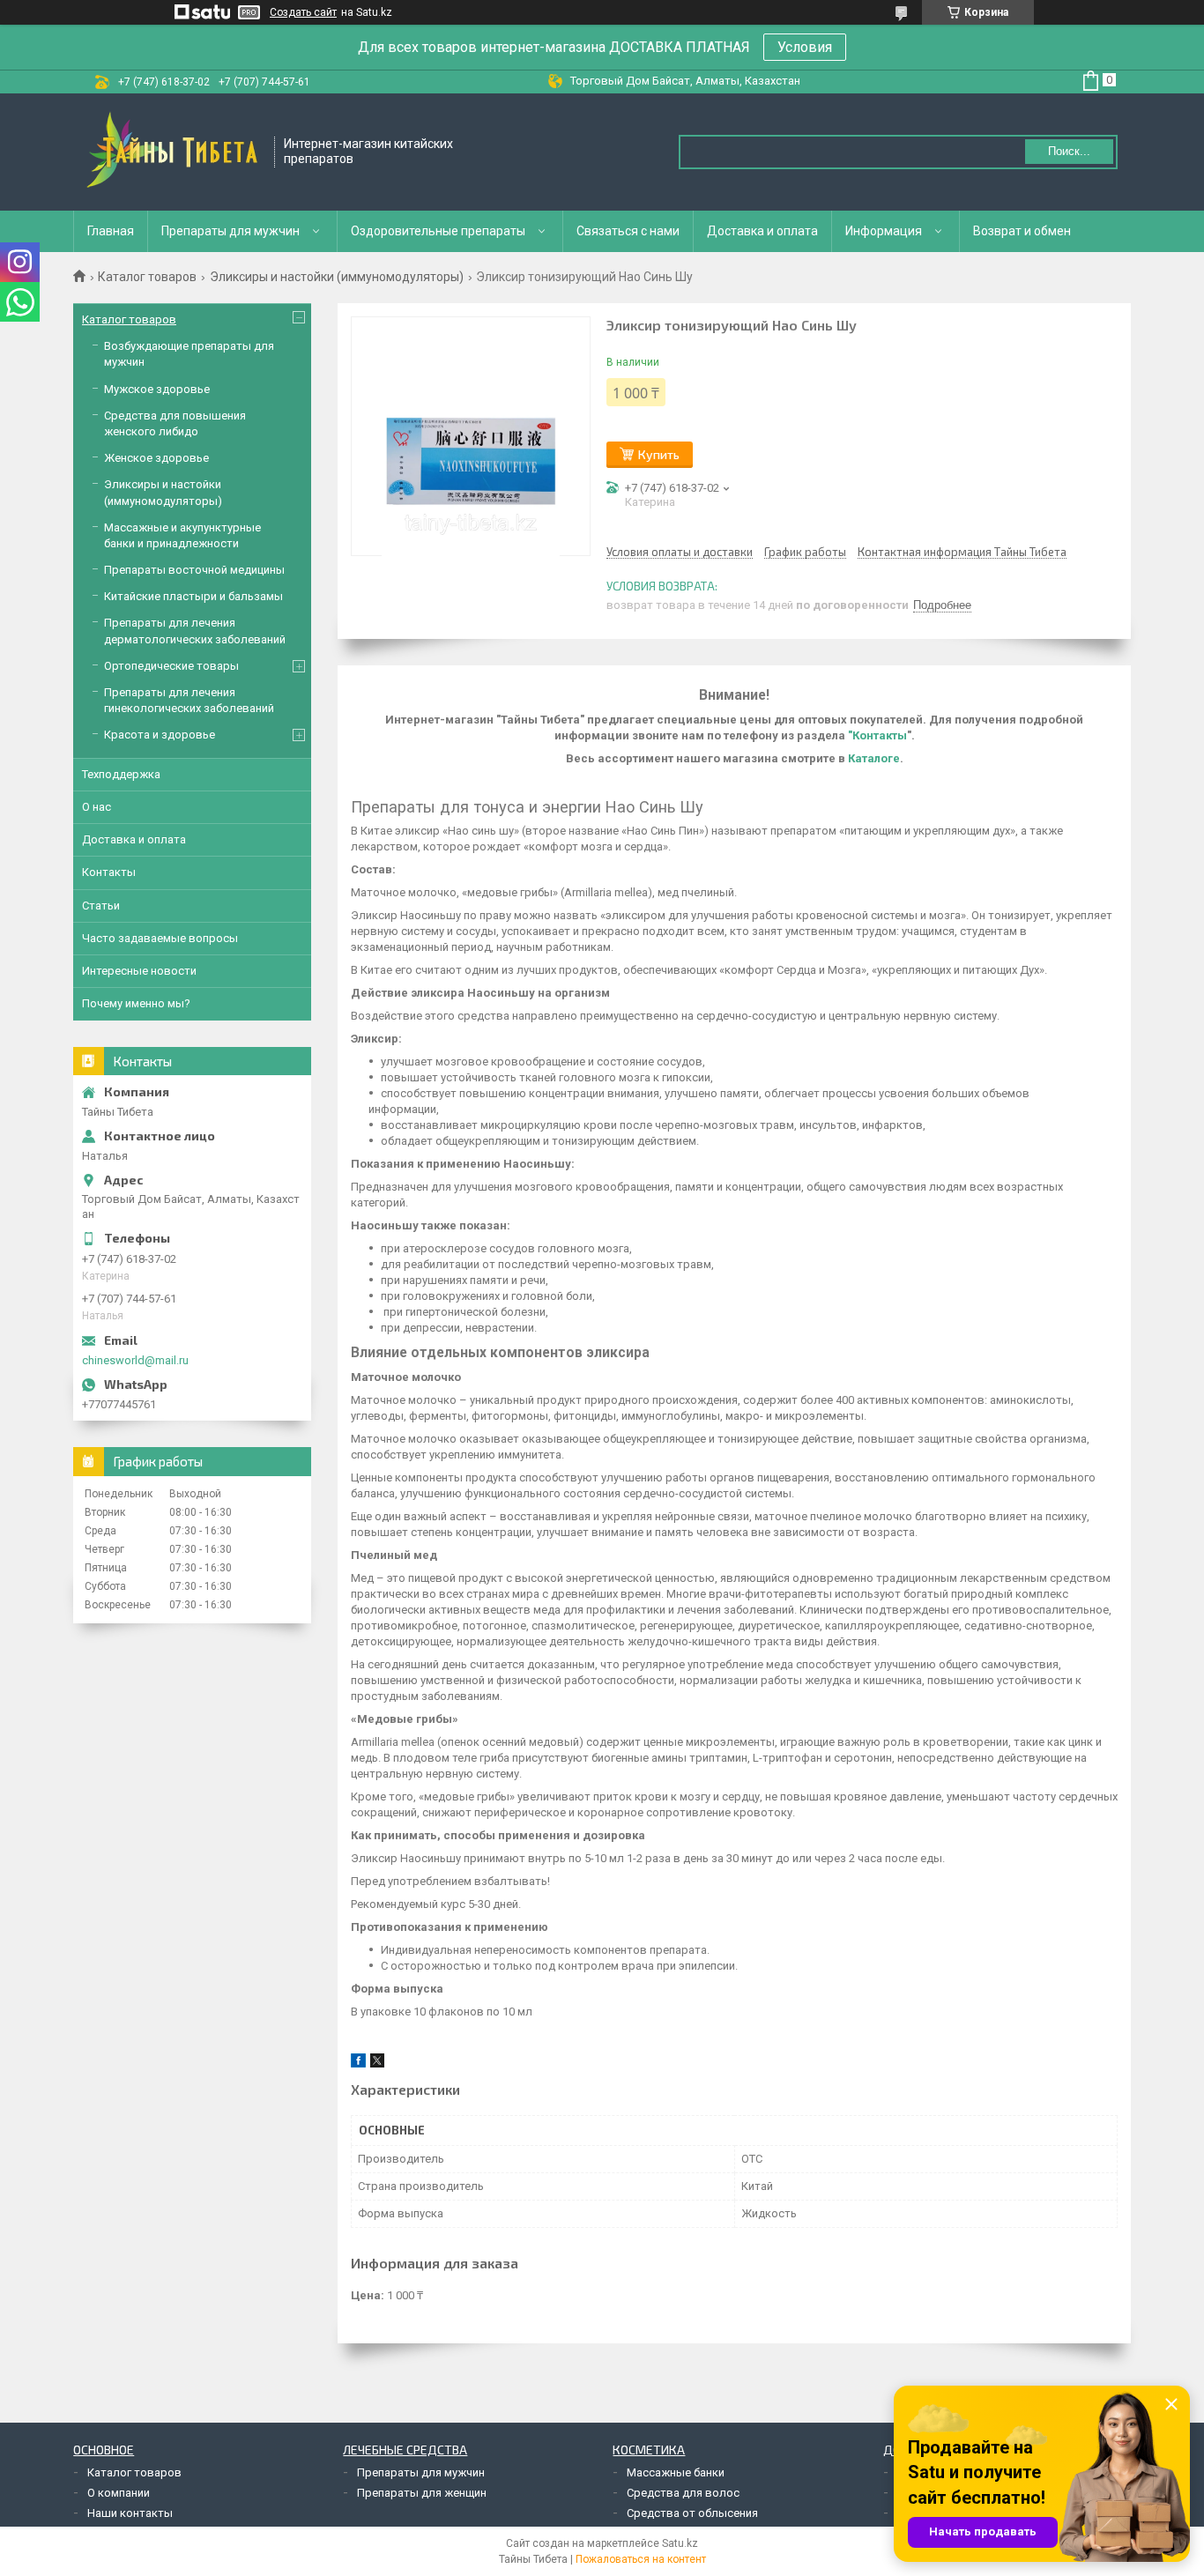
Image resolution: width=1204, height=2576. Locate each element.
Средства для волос (683, 2493)
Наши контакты (130, 2513)
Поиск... (1069, 151)
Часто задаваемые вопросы (160, 938)
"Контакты (877, 735)
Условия (805, 47)
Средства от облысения (692, 2513)
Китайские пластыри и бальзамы (193, 596)
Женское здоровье (156, 458)
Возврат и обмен (1022, 231)
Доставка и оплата (762, 231)
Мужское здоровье (157, 389)
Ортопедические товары (171, 666)
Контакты (109, 872)
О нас (97, 807)
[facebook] (358, 2064)
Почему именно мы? (136, 1003)
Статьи (101, 906)
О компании (119, 2493)
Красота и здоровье (160, 735)
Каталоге (874, 758)
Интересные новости (139, 971)
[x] (377, 2064)
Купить (659, 454)
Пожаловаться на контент (641, 2559)
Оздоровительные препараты (438, 231)
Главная (111, 231)
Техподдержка (121, 774)
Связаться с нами (628, 231)
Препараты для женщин (422, 2493)
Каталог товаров (147, 277)
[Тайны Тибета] (175, 152)
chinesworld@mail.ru (135, 1360)
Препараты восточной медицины (194, 570)
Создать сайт (303, 12)
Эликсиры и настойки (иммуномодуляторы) (337, 277)
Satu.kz (680, 2543)
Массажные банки (676, 2472)
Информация (884, 231)
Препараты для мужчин (230, 231)
